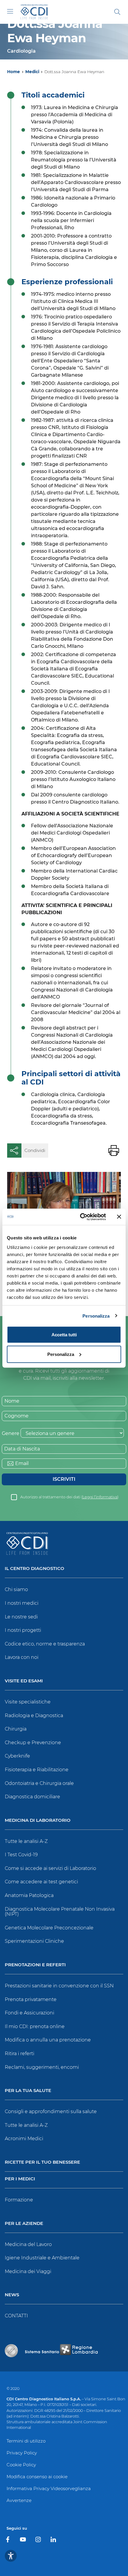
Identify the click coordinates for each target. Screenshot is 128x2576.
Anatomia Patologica (29, 1895)
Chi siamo (16, 1589)
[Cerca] (117, 12)
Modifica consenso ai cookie (37, 2477)
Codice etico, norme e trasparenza (45, 1644)
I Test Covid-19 (21, 1855)
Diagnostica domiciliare (32, 1797)
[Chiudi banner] (119, 1217)
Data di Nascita (22, 1449)
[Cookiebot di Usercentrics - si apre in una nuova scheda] (81, 1217)
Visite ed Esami (24, 1681)
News (12, 2295)
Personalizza (96, 1316)
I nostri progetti (23, 1630)
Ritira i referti (19, 2054)
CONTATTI (16, 2316)
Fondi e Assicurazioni (29, 2013)
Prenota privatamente (31, 1999)
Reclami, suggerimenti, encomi (42, 2067)
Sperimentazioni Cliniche (34, 1941)
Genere (11, 1433)
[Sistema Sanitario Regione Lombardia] (61, 2351)
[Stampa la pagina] (114, 1151)
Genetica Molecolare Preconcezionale (49, 1928)
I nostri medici (22, 1603)
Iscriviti (64, 1479)
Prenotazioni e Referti (35, 1965)
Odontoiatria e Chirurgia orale (39, 1783)
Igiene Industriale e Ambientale (42, 2258)
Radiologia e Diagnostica (34, 1716)
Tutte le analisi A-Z (26, 1841)
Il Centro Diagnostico (35, 1569)
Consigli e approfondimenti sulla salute (51, 2111)
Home (14, 72)
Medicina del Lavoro (28, 2244)
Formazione (19, 2200)
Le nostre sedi (21, 1617)
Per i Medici (20, 2179)
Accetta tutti (64, 1335)
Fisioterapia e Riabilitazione (37, 1770)
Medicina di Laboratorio (38, 1820)
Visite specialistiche (28, 1702)
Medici (32, 72)
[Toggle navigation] (10, 11)
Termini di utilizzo (26, 2441)
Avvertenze (19, 2500)
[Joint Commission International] (11, 2351)
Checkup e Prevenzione (33, 1743)
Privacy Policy (22, 2453)
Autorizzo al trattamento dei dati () (69, 1497)
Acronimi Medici (24, 2139)
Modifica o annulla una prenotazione (48, 2040)
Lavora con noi (22, 1657)
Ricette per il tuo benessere (42, 2162)
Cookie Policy (21, 2465)
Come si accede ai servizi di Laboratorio (50, 1868)
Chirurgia (16, 1729)
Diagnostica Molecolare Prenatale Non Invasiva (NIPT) (60, 1912)
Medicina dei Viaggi (28, 2271)
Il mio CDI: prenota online (35, 2026)
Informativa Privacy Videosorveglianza (49, 2488)
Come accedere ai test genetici (41, 1882)
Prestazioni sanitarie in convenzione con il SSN (59, 1986)
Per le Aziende (24, 2224)
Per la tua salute (28, 2091)
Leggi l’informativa (100, 1497)
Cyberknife (17, 1756)
